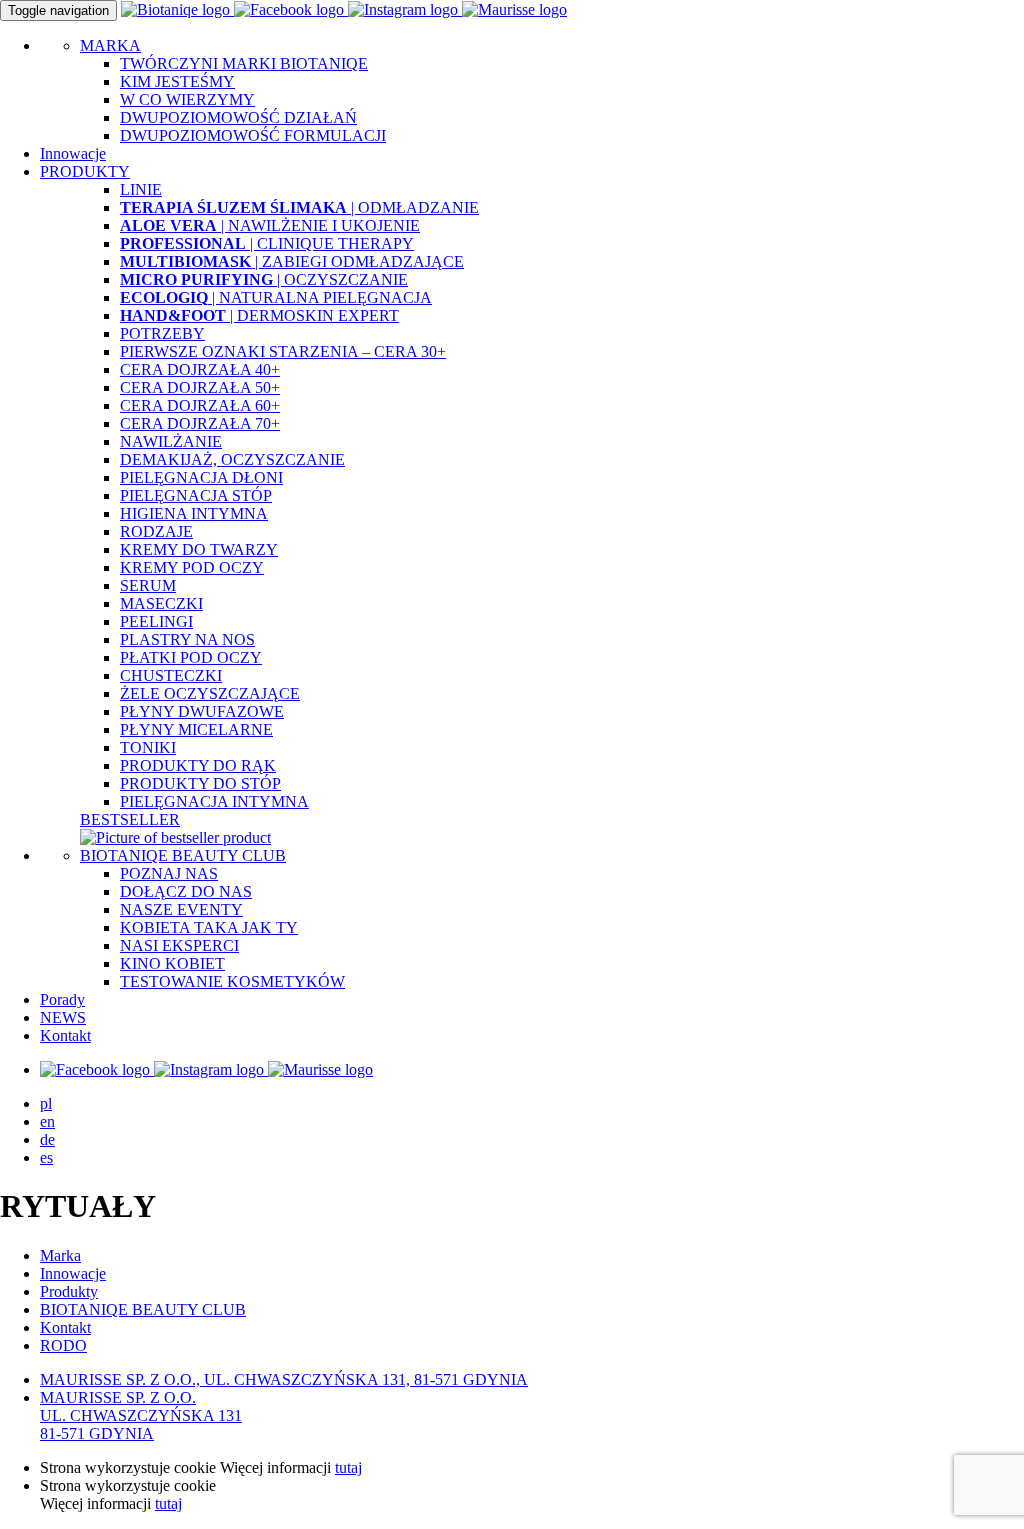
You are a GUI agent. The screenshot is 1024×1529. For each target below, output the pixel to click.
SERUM (148, 585)
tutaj (348, 1467)
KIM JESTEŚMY (177, 81)
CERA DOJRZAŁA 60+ (200, 405)
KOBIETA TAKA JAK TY (209, 927)
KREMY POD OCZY (192, 567)
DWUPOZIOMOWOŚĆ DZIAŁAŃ (238, 117)
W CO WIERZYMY (187, 99)
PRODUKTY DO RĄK (198, 765)
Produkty (69, 1291)
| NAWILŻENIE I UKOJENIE (270, 225)
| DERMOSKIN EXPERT (259, 315)
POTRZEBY (162, 333)
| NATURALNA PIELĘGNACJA (276, 297)
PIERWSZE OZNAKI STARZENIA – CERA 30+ (283, 351)
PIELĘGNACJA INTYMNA (214, 801)
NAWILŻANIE (171, 441)
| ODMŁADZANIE (299, 207)
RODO (63, 1345)
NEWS (63, 1017)
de (47, 1139)
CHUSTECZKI (171, 675)
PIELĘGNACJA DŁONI (201, 477)
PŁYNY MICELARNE (196, 729)
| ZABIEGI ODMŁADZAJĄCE (292, 261)
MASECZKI (161, 603)
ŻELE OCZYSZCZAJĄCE (210, 693)
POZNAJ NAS (169, 873)
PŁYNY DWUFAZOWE (202, 711)
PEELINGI (156, 621)
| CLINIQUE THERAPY (267, 243)
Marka (60, 1255)
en (47, 1121)
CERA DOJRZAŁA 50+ (200, 387)
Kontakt (65, 1035)
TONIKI (148, 747)
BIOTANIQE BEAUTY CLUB (183, 855)
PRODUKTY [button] (85, 171)
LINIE (141, 189)
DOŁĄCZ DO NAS (186, 891)
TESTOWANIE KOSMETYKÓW (232, 981)
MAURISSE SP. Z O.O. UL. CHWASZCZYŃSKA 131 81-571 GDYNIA (141, 1415)
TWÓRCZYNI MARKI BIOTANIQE (244, 63)
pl (46, 1103)
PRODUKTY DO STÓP (200, 783)
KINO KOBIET (172, 963)
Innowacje (73, 153)
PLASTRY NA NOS (187, 639)
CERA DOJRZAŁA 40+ (200, 369)
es (46, 1157)
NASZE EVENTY (181, 909)
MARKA (110, 45)
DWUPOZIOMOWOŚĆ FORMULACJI (253, 135)
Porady (62, 999)
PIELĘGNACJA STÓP (196, 495)
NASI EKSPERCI (179, 945)
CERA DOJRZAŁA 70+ (200, 423)
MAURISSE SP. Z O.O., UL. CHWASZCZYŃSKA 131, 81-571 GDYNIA (284, 1379)
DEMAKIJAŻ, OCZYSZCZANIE (232, 459)
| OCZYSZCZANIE (264, 279)
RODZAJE (156, 531)
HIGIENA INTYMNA (194, 513)
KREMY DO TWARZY (199, 549)
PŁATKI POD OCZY (191, 657)
